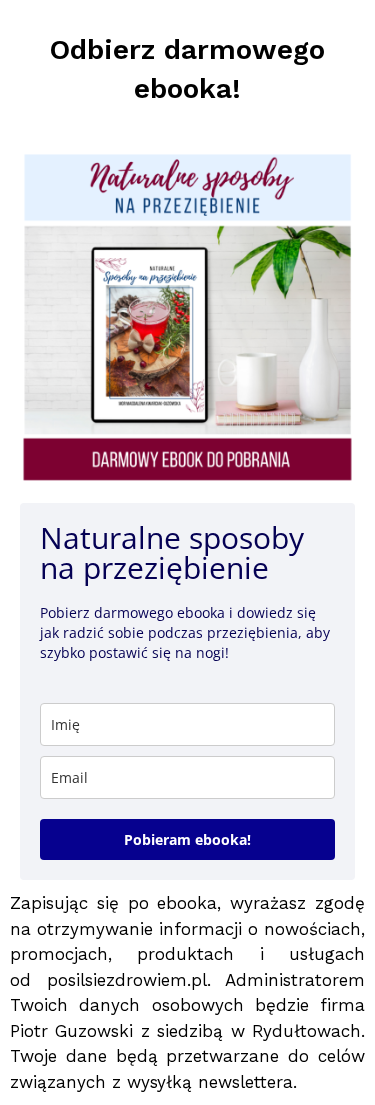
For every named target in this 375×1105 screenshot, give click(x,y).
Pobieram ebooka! (187, 839)
